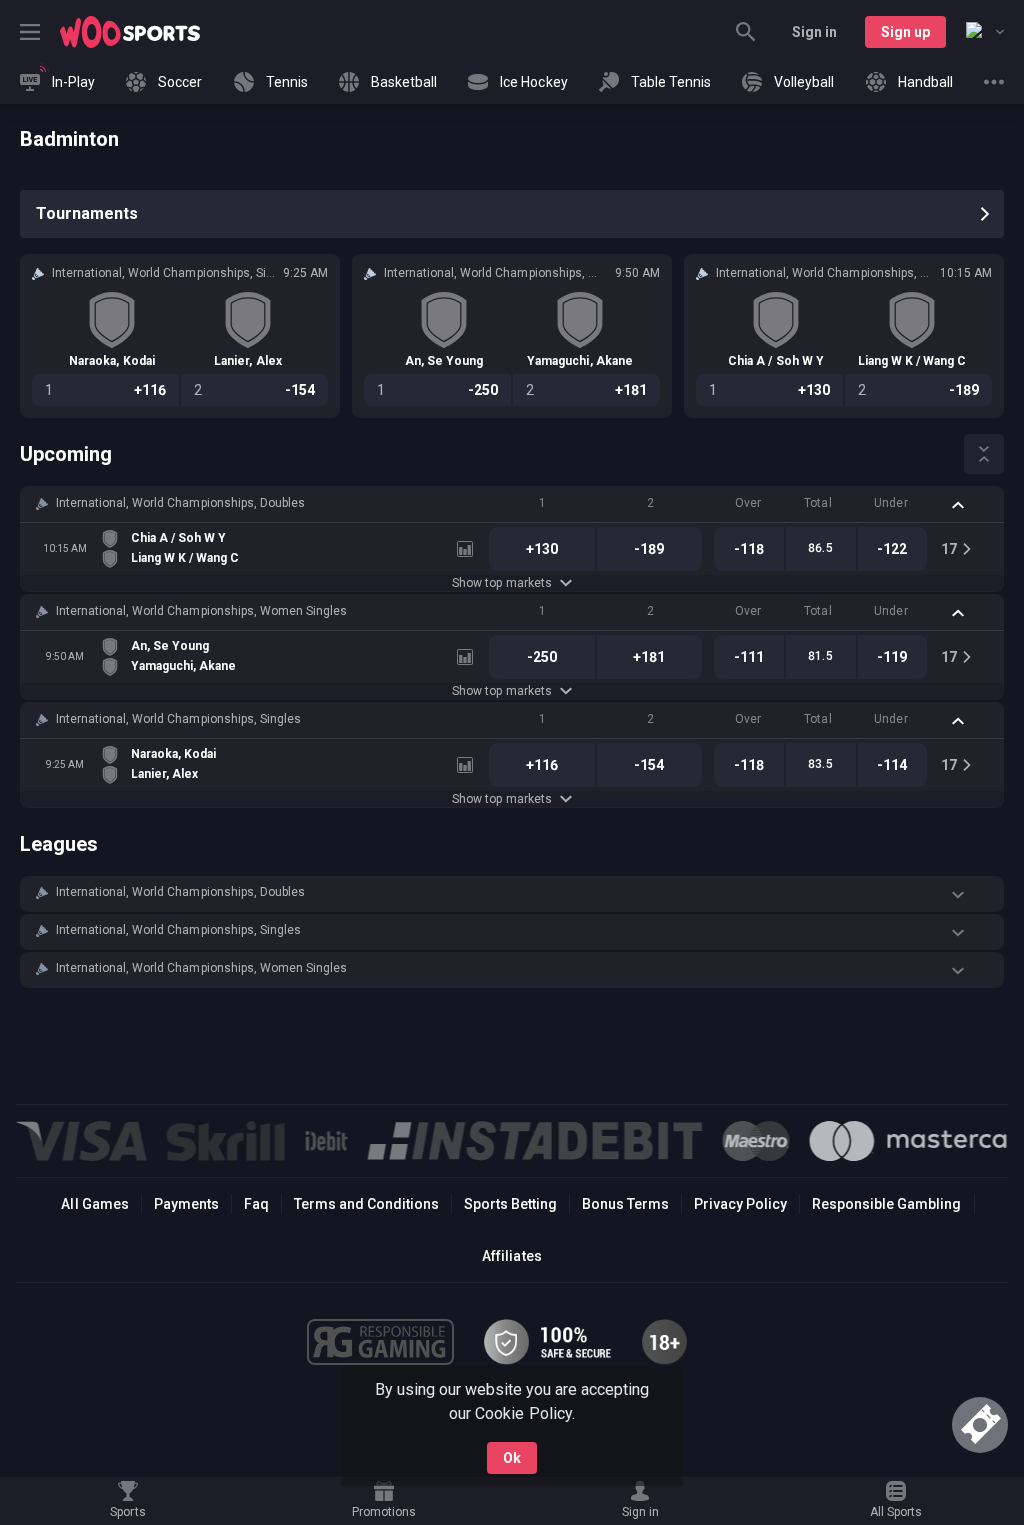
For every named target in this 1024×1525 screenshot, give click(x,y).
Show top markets (501, 583)
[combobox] (985, 32)
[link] (130, 32)
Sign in (814, 32)
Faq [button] (256, 1204)
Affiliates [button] (511, 1256)
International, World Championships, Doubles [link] (180, 503)
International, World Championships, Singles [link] (178, 719)
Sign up (905, 32)
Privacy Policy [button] (740, 1204)
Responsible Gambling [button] (886, 1204)
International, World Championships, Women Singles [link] (201, 611)
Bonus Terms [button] (625, 1204)
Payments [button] (186, 1204)
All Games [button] (94, 1204)
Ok (512, 1458)
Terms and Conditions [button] (366, 1204)
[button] (512, 504)
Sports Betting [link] (510, 1204)
